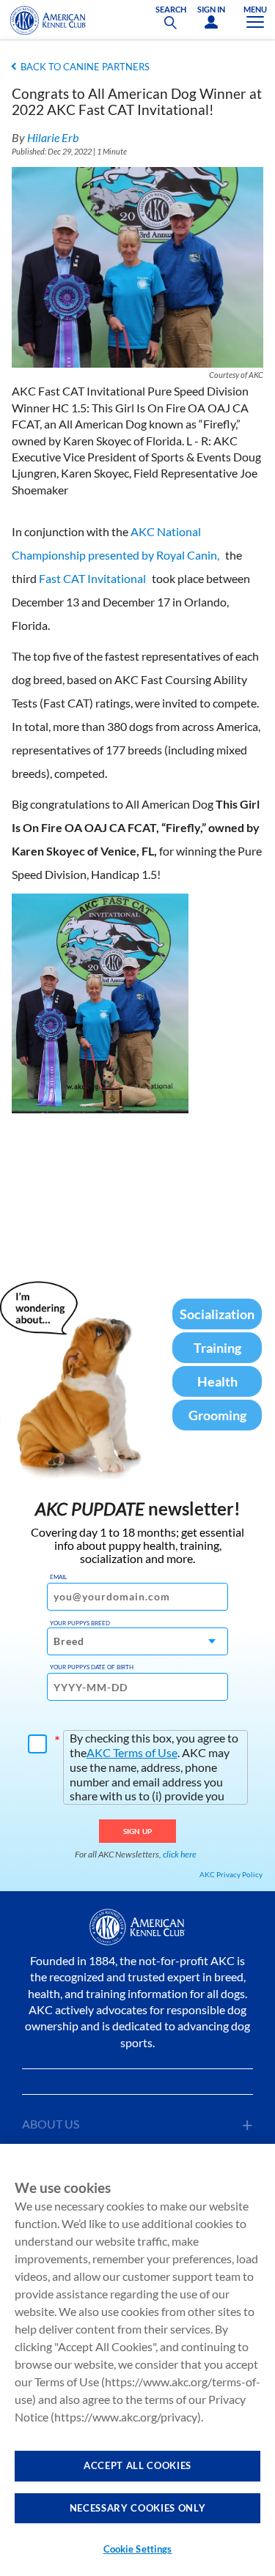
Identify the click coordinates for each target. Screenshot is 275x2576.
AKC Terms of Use (132, 1752)
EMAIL (58, 1577)
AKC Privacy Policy (231, 1874)
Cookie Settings (138, 2549)
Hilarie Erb (53, 137)
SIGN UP (137, 1831)
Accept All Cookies (137, 2465)
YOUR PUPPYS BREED (80, 1623)
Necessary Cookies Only (137, 2508)
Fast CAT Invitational (92, 578)
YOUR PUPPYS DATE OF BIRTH (92, 1667)
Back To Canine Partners (85, 67)
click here (180, 1854)
